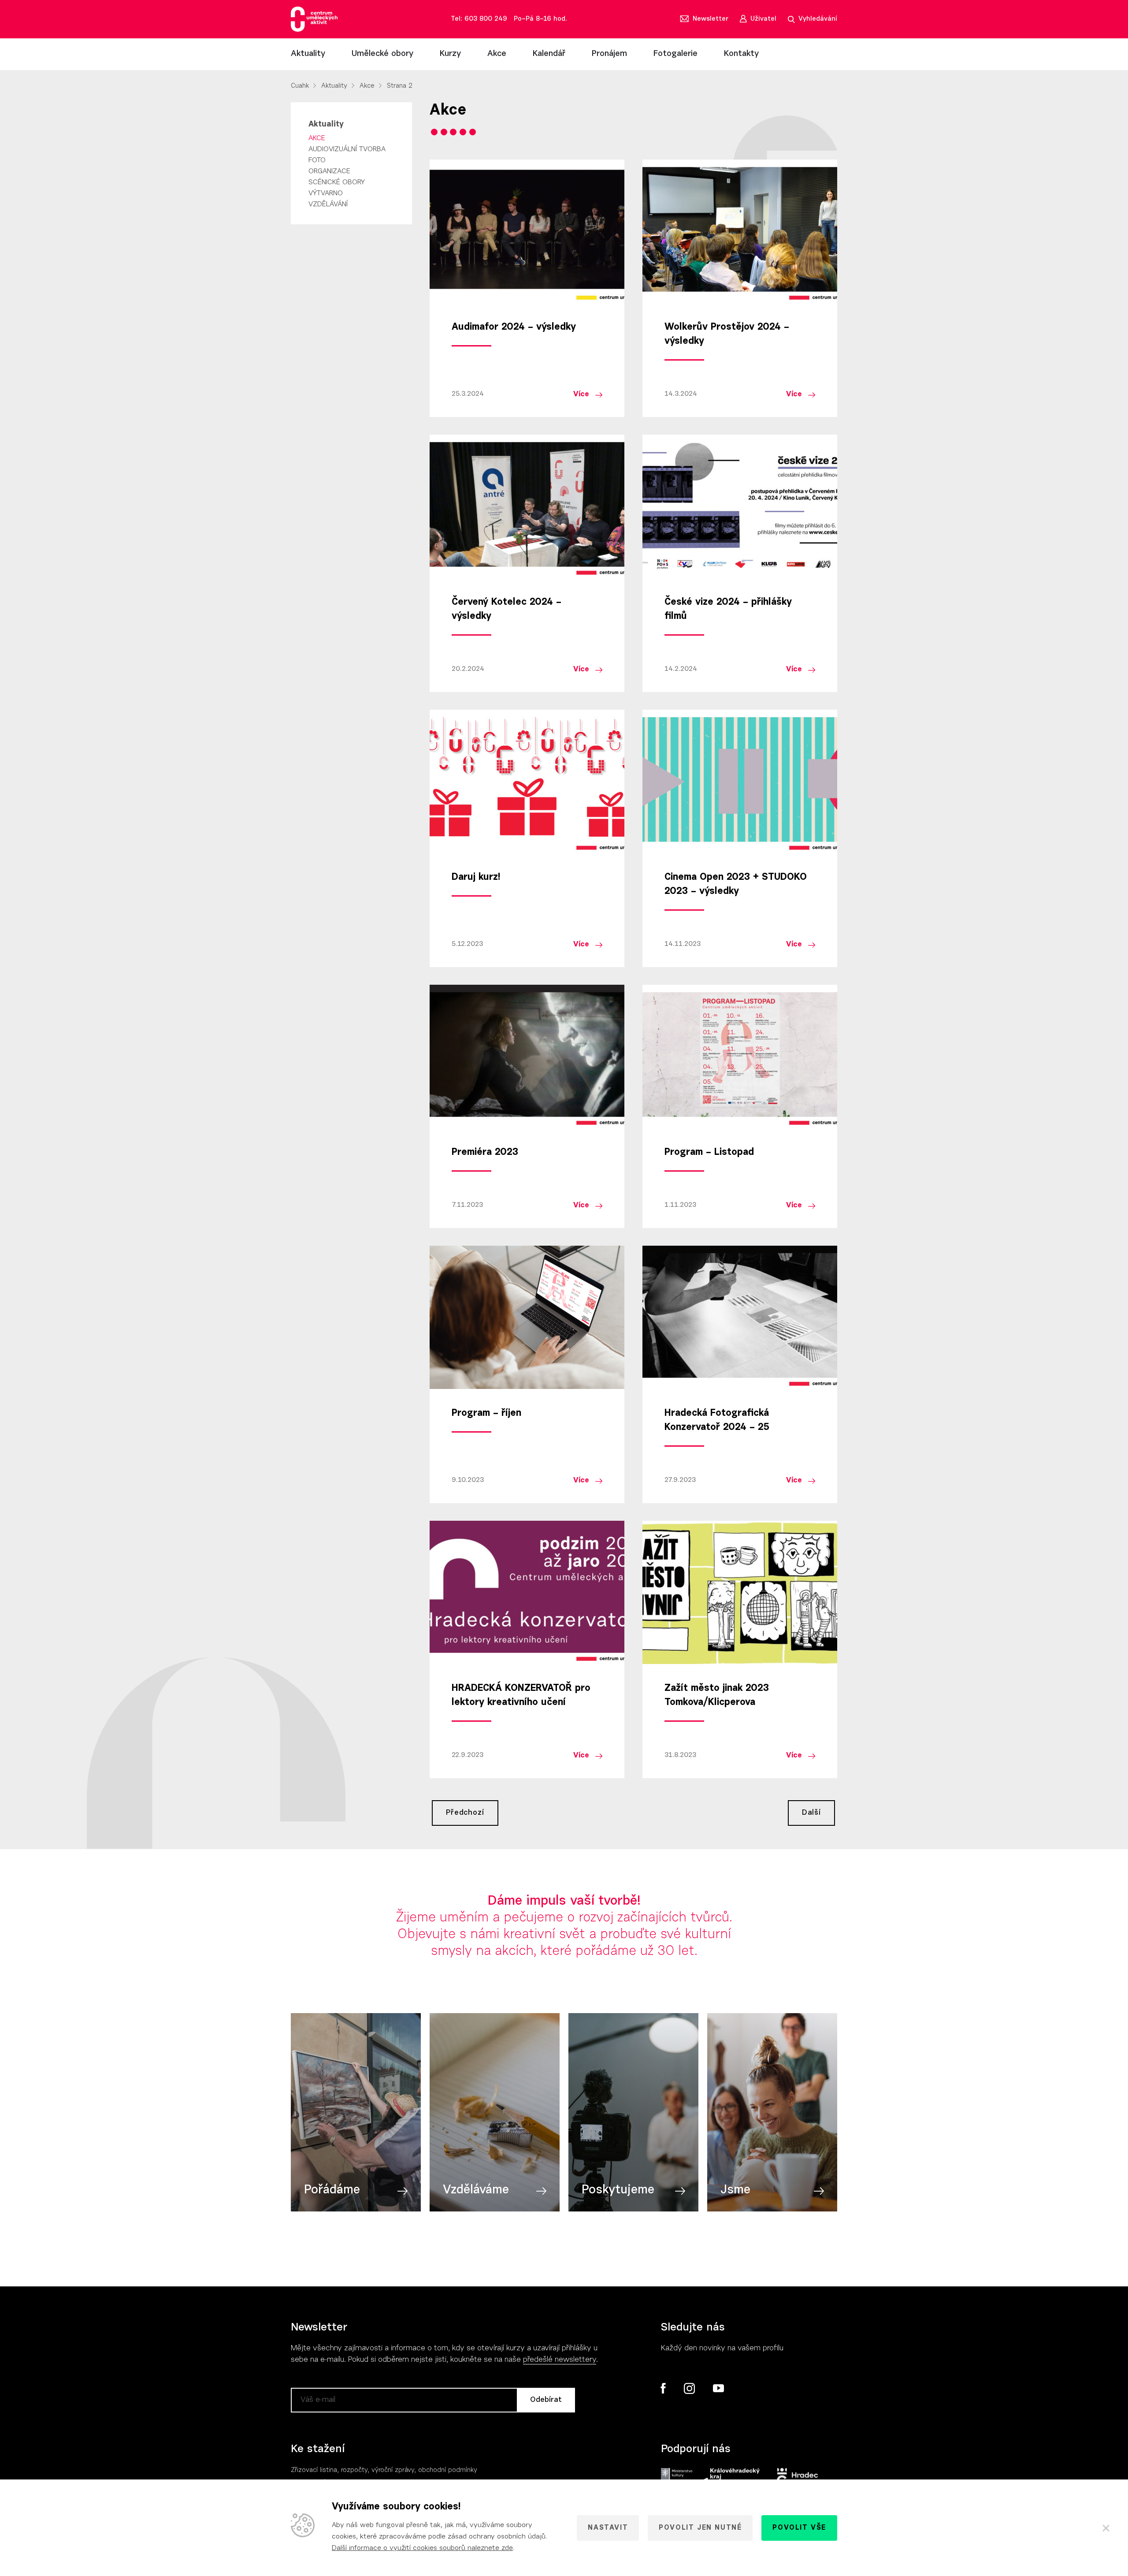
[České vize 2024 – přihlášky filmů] (740, 506)
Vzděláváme (476, 2190)
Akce (497, 54)
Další (811, 1813)
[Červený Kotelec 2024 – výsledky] (527, 506)
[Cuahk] (314, 19)
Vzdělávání (328, 205)
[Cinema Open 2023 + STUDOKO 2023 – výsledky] (740, 781)
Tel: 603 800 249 (479, 19)
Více (581, 394)
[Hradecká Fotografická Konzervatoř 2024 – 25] (740, 1317)
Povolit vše (799, 2528)
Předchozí (465, 1813)
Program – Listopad (709, 1153)
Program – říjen (486, 1414)
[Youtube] (718, 2389)
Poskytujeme (618, 2190)
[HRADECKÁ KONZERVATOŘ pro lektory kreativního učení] (527, 1592)
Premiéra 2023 (485, 1153)
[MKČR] (677, 2477)
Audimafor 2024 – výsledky (514, 328)
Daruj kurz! (476, 878)
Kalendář (549, 54)
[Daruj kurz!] (527, 781)
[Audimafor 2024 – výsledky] (527, 231)
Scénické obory (337, 182)
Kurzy (450, 54)
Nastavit (608, 2528)
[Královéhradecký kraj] (730, 2477)
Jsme (735, 2190)
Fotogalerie (675, 54)
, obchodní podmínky (446, 2470)
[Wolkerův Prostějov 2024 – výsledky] (740, 231)
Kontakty (741, 54)
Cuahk (300, 86)
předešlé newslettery (560, 2360)
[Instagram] (689, 2389)
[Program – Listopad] (740, 1056)
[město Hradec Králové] (798, 2477)
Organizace (329, 171)
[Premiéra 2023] (527, 1056)
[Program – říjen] (527, 1317)
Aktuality (308, 54)
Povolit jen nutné (700, 2528)
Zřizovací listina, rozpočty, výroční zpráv (351, 2470)
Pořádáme (332, 2190)
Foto (317, 160)
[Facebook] (663, 2388)
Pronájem (609, 54)
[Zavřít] (1106, 2528)
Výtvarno (326, 194)
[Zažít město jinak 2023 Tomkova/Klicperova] (740, 1592)
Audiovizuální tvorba (347, 149)
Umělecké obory (382, 54)
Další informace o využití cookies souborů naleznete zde (422, 2548)
